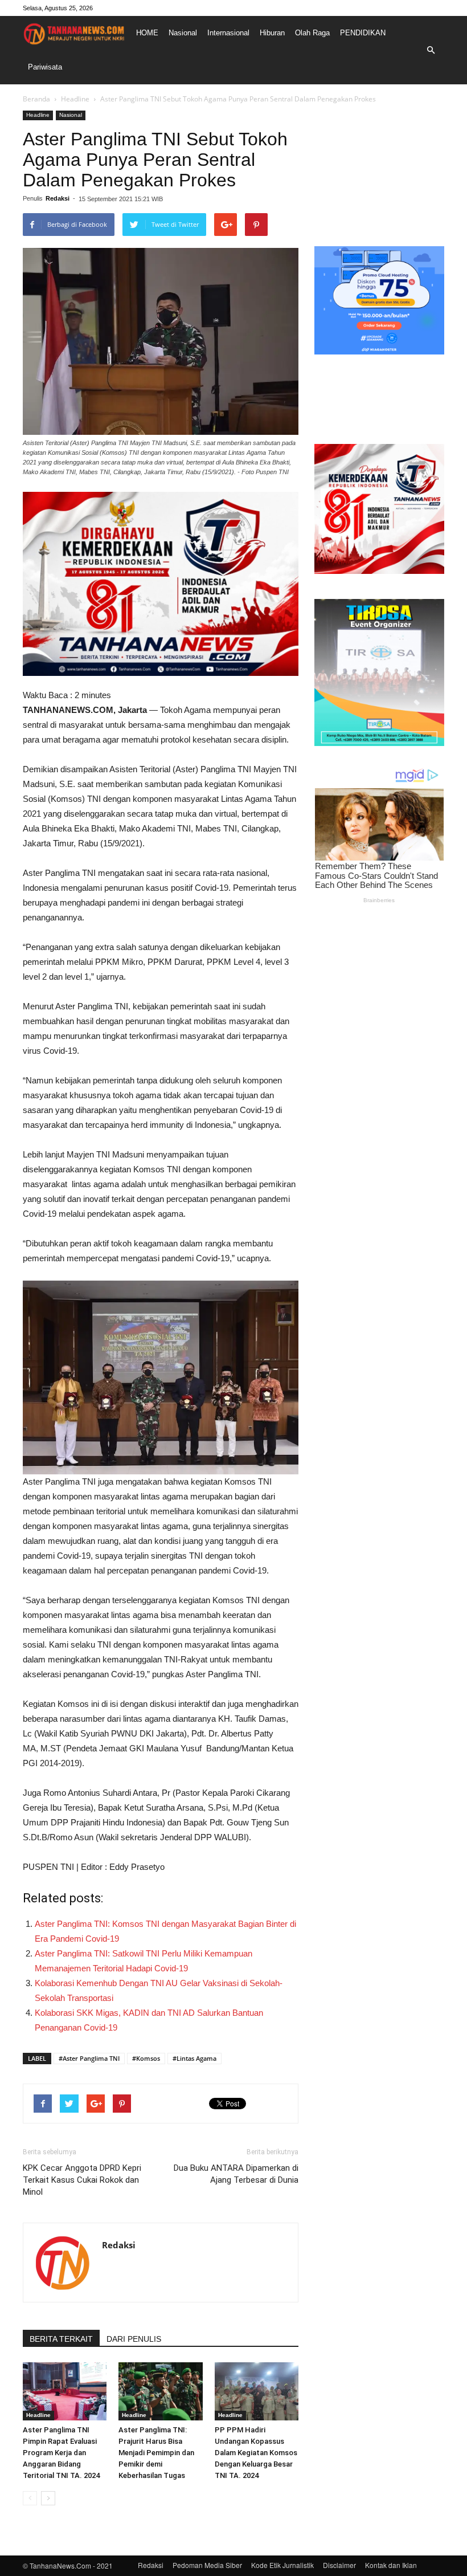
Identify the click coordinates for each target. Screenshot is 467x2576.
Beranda (36, 99)
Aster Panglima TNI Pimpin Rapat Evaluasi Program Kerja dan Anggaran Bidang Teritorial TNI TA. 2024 (61, 2453)
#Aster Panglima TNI (89, 2058)
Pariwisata (45, 67)
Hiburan (272, 33)
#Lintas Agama (194, 2058)
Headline (75, 99)
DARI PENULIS (134, 2339)
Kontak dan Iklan (391, 2565)
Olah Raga (312, 33)
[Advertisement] (379, 168)
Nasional (183, 33)
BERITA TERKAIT (61, 2339)
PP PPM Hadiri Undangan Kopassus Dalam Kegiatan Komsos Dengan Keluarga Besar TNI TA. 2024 (256, 2453)
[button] (431, 50)
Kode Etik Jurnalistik (282, 2565)
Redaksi (58, 198)
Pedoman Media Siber (207, 2565)
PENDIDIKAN (363, 33)
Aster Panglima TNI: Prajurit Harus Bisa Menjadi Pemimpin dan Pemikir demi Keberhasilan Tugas (156, 2453)
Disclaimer (339, 2565)
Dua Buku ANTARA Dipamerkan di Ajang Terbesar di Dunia (236, 2174)
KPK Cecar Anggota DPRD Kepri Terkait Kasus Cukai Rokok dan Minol (82, 2180)
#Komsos (146, 2058)
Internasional (228, 33)
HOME (147, 33)
